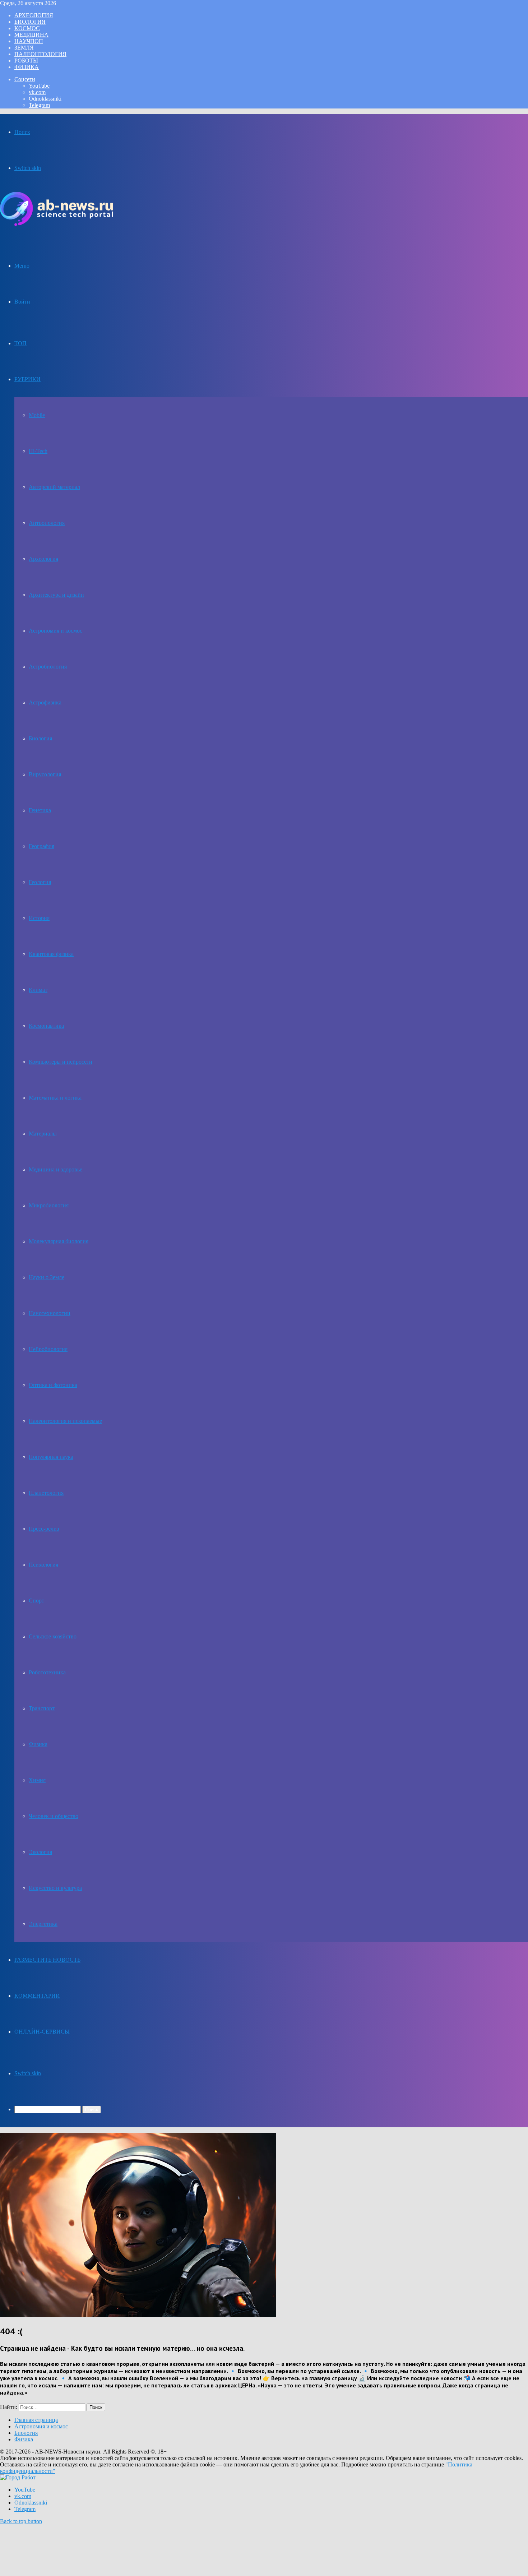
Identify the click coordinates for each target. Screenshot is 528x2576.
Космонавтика (46, 1026)
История (39, 918)
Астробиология (48, 667)
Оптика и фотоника (53, 1385)
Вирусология (45, 774)
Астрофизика (45, 702)
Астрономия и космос (55, 631)
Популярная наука (51, 1457)
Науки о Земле (47, 1277)
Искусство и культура (55, 1888)
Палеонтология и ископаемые (65, 1421)
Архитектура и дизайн (56, 595)
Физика (27, 67)
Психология (43, 1565)
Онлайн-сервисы (42, 2032)
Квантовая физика (51, 954)
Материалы (43, 1134)
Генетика (40, 810)
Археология (34, 15)
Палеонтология (40, 54)
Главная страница (36, 2420)
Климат (38, 990)
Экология (40, 1852)
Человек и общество (54, 1816)
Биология (30, 22)
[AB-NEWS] (56, 224)
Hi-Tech (38, 451)
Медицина (31, 35)
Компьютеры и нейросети (61, 1062)
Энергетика (43, 1924)
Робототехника (47, 1672)
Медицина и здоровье (55, 1169)
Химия (37, 1780)
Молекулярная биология (59, 1241)
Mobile (37, 415)
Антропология (47, 523)
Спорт (36, 1601)
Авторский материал (54, 487)
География (41, 846)
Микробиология (49, 1205)
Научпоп (29, 41)
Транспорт (42, 1708)
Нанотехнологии (50, 1313)
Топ (20, 343)
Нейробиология (48, 1349)
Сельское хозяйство (53, 1636)
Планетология (46, 1493)
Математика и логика (55, 1098)
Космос (27, 28)
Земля (24, 48)
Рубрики (27, 379)
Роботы (26, 61)
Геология (40, 882)
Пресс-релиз (44, 1529)
